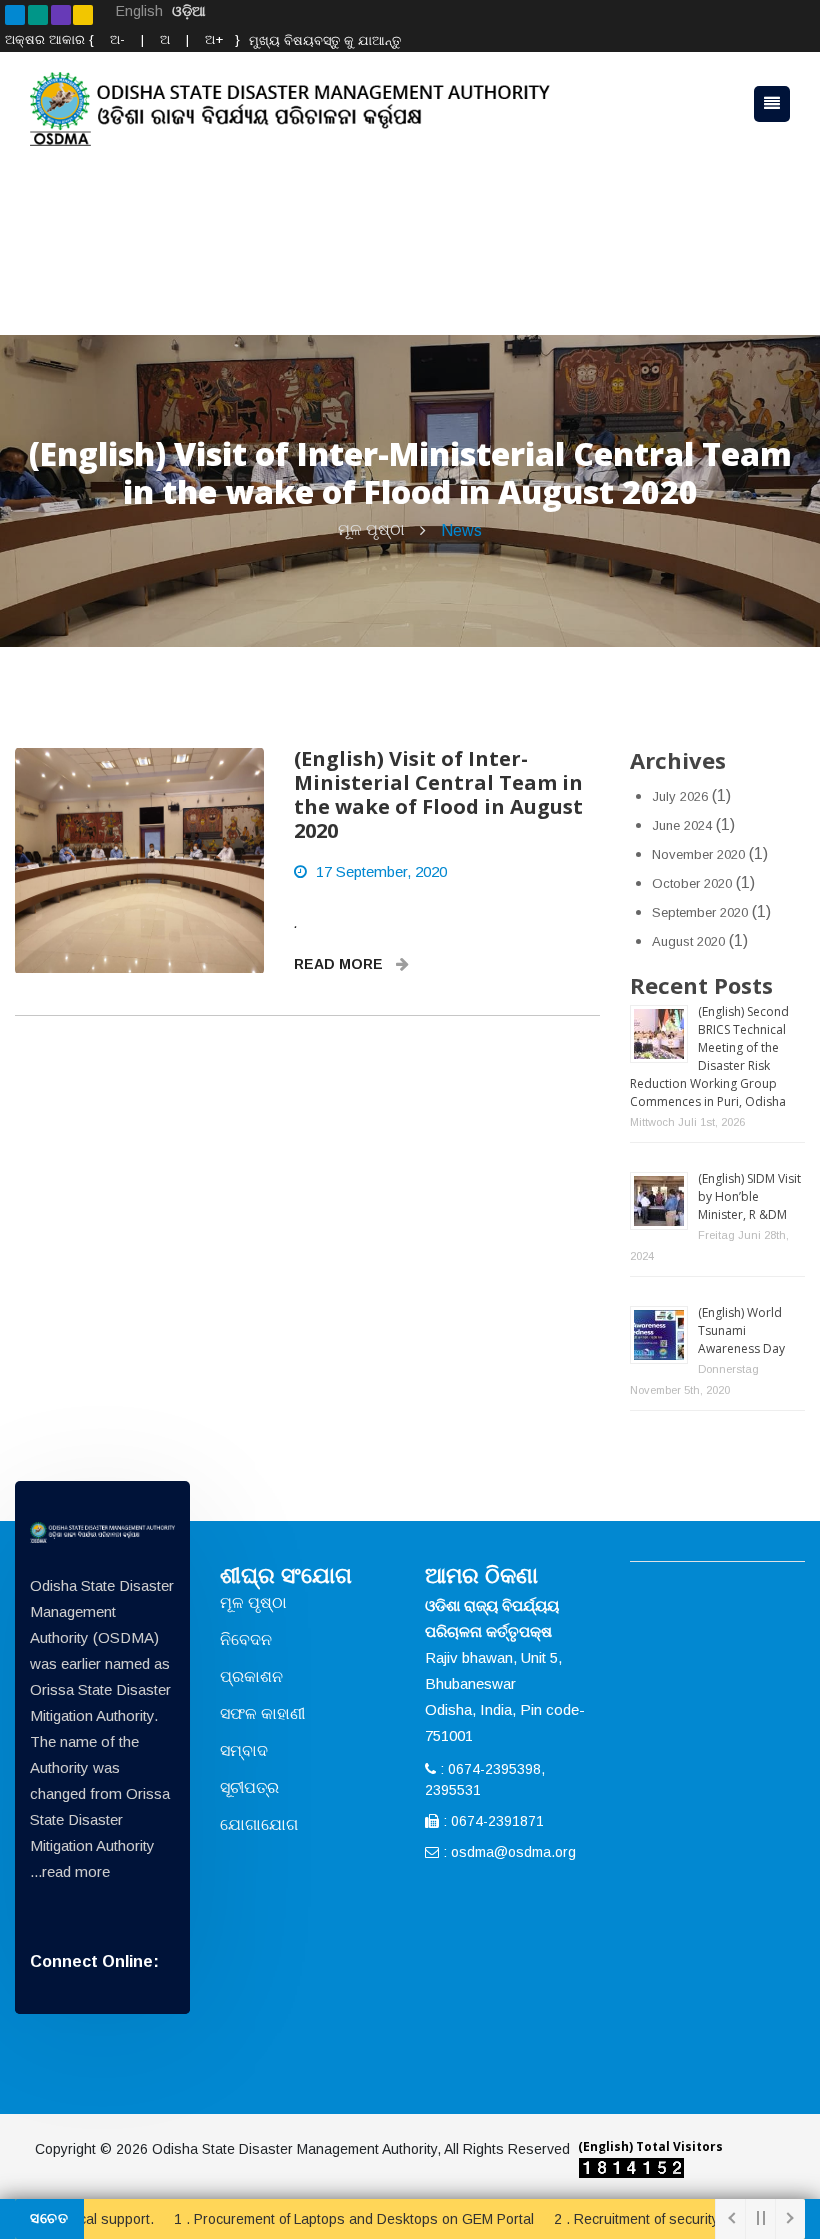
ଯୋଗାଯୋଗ (259, 1824)
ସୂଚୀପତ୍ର (249, 1787)
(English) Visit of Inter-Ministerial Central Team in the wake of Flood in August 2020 (438, 794)
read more (76, 1871)
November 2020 (698, 854)
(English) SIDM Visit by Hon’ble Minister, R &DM (749, 1196)
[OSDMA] (102, 1532)
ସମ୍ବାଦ (244, 1750)
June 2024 (682, 825)
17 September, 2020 (381, 871)
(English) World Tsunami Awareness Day (741, 1330)
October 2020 (692, 883)
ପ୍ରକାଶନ (251, 1676)
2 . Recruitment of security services (630, 2219)
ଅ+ (214, 39)
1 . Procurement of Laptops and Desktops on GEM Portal (319, 2219)
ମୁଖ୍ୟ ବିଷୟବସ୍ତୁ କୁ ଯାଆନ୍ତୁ (325, 40)
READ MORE (340, 964)
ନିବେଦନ (246, 1639)
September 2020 (700, 912)
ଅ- (115, 39)
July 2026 (680, 796)
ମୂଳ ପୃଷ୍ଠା (371, 529)
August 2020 (688, 941)
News (461, 530)
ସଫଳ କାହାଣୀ (262, 1713)
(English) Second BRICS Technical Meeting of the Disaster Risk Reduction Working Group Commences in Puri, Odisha (709, 1056)
